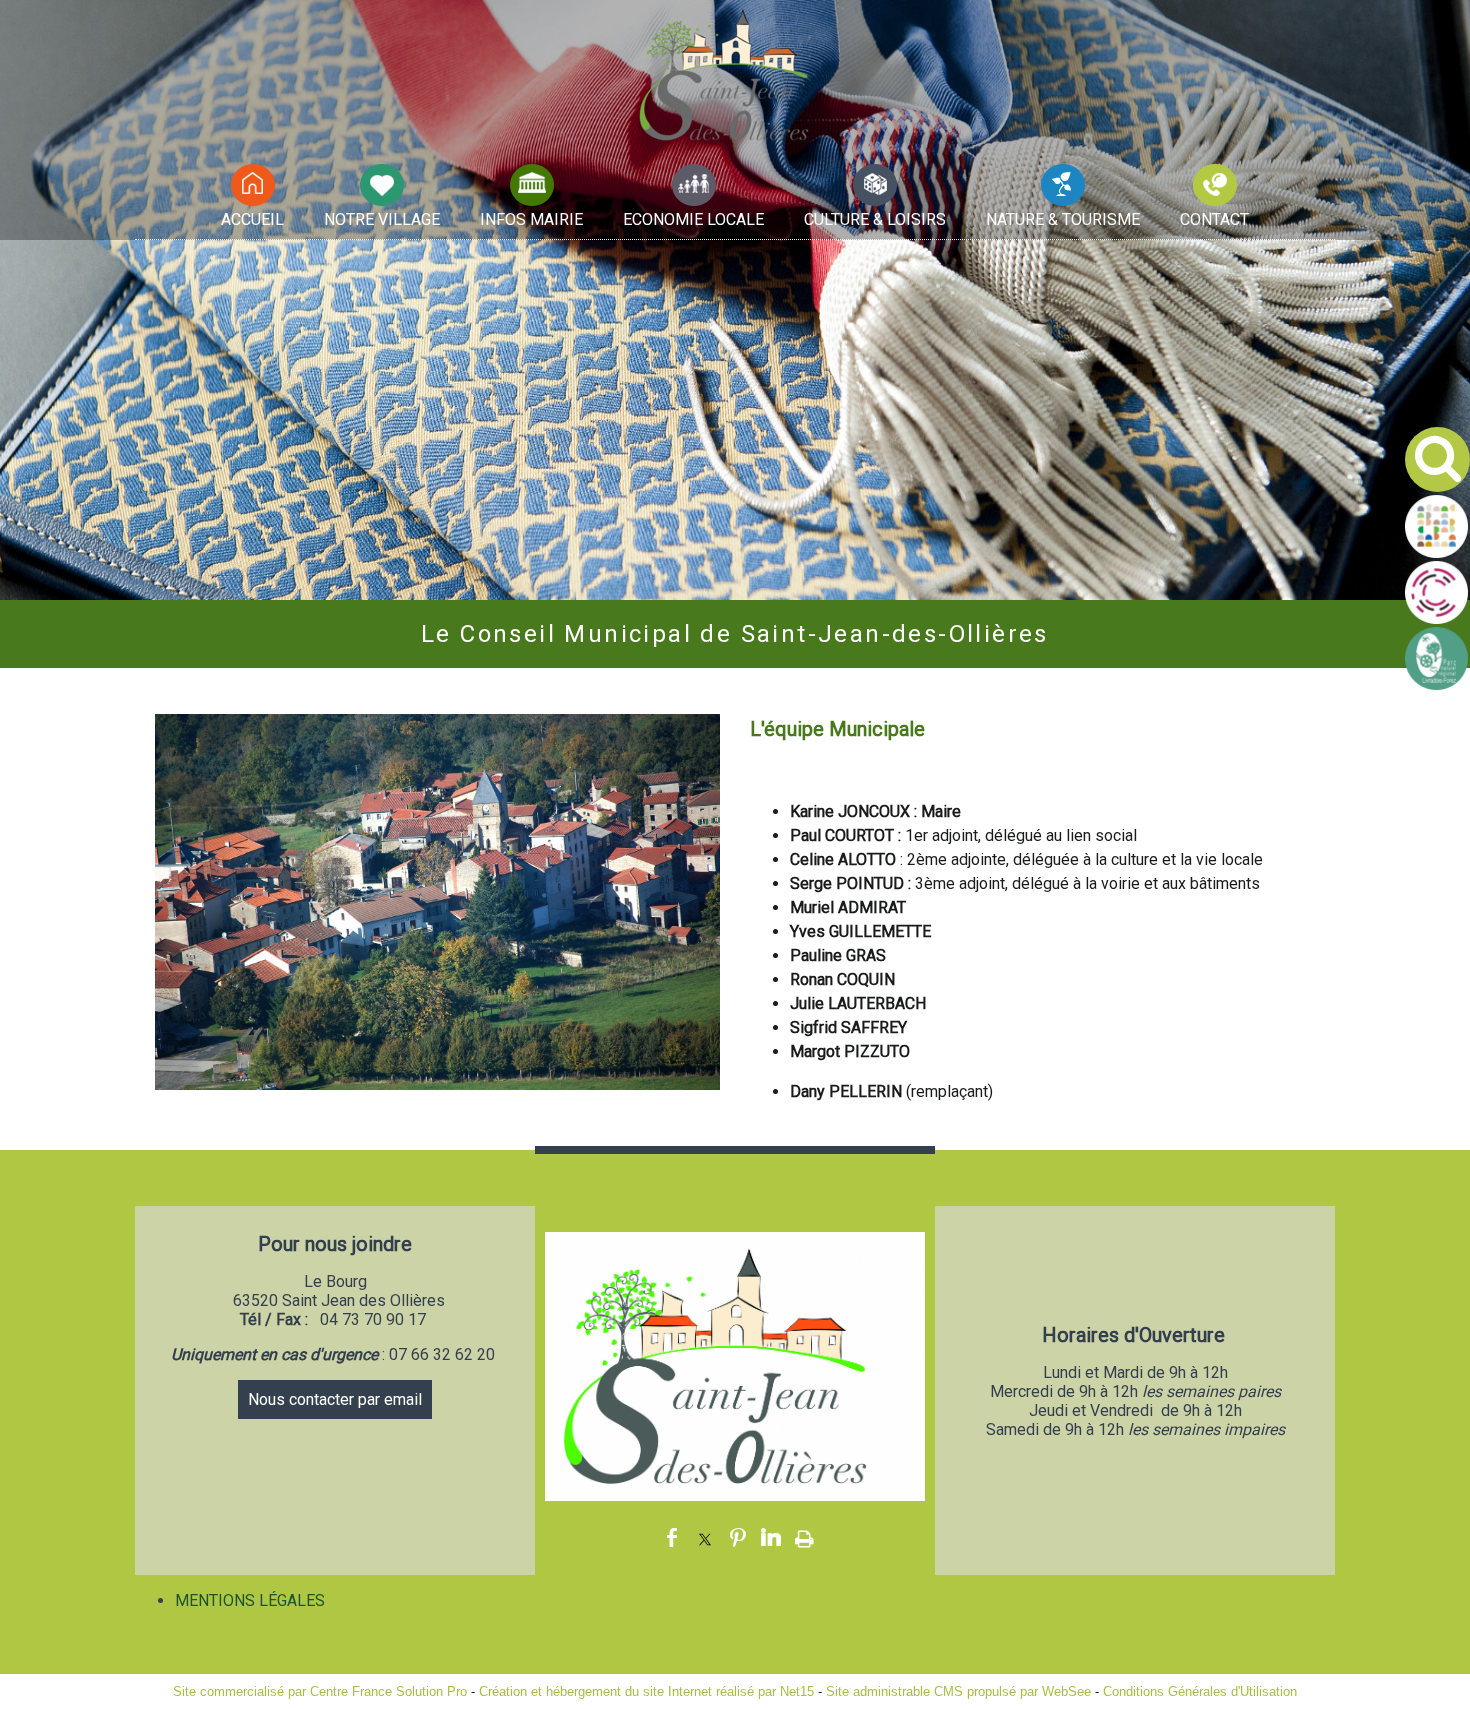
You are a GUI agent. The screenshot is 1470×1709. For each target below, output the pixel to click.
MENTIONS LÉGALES (250, 1600)
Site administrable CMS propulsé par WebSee (958, 1691)
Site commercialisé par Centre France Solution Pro (320, 1691)
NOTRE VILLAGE (382, 219)
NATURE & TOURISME (1063, 219)
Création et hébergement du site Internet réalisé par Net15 (646, 1691)
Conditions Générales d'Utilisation (1200, 1691)
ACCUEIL (252, 219)
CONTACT (1214, 219)
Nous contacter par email (335, 1399)
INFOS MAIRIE (531, 219)
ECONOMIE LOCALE (693, 219)
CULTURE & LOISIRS (875, 219)
